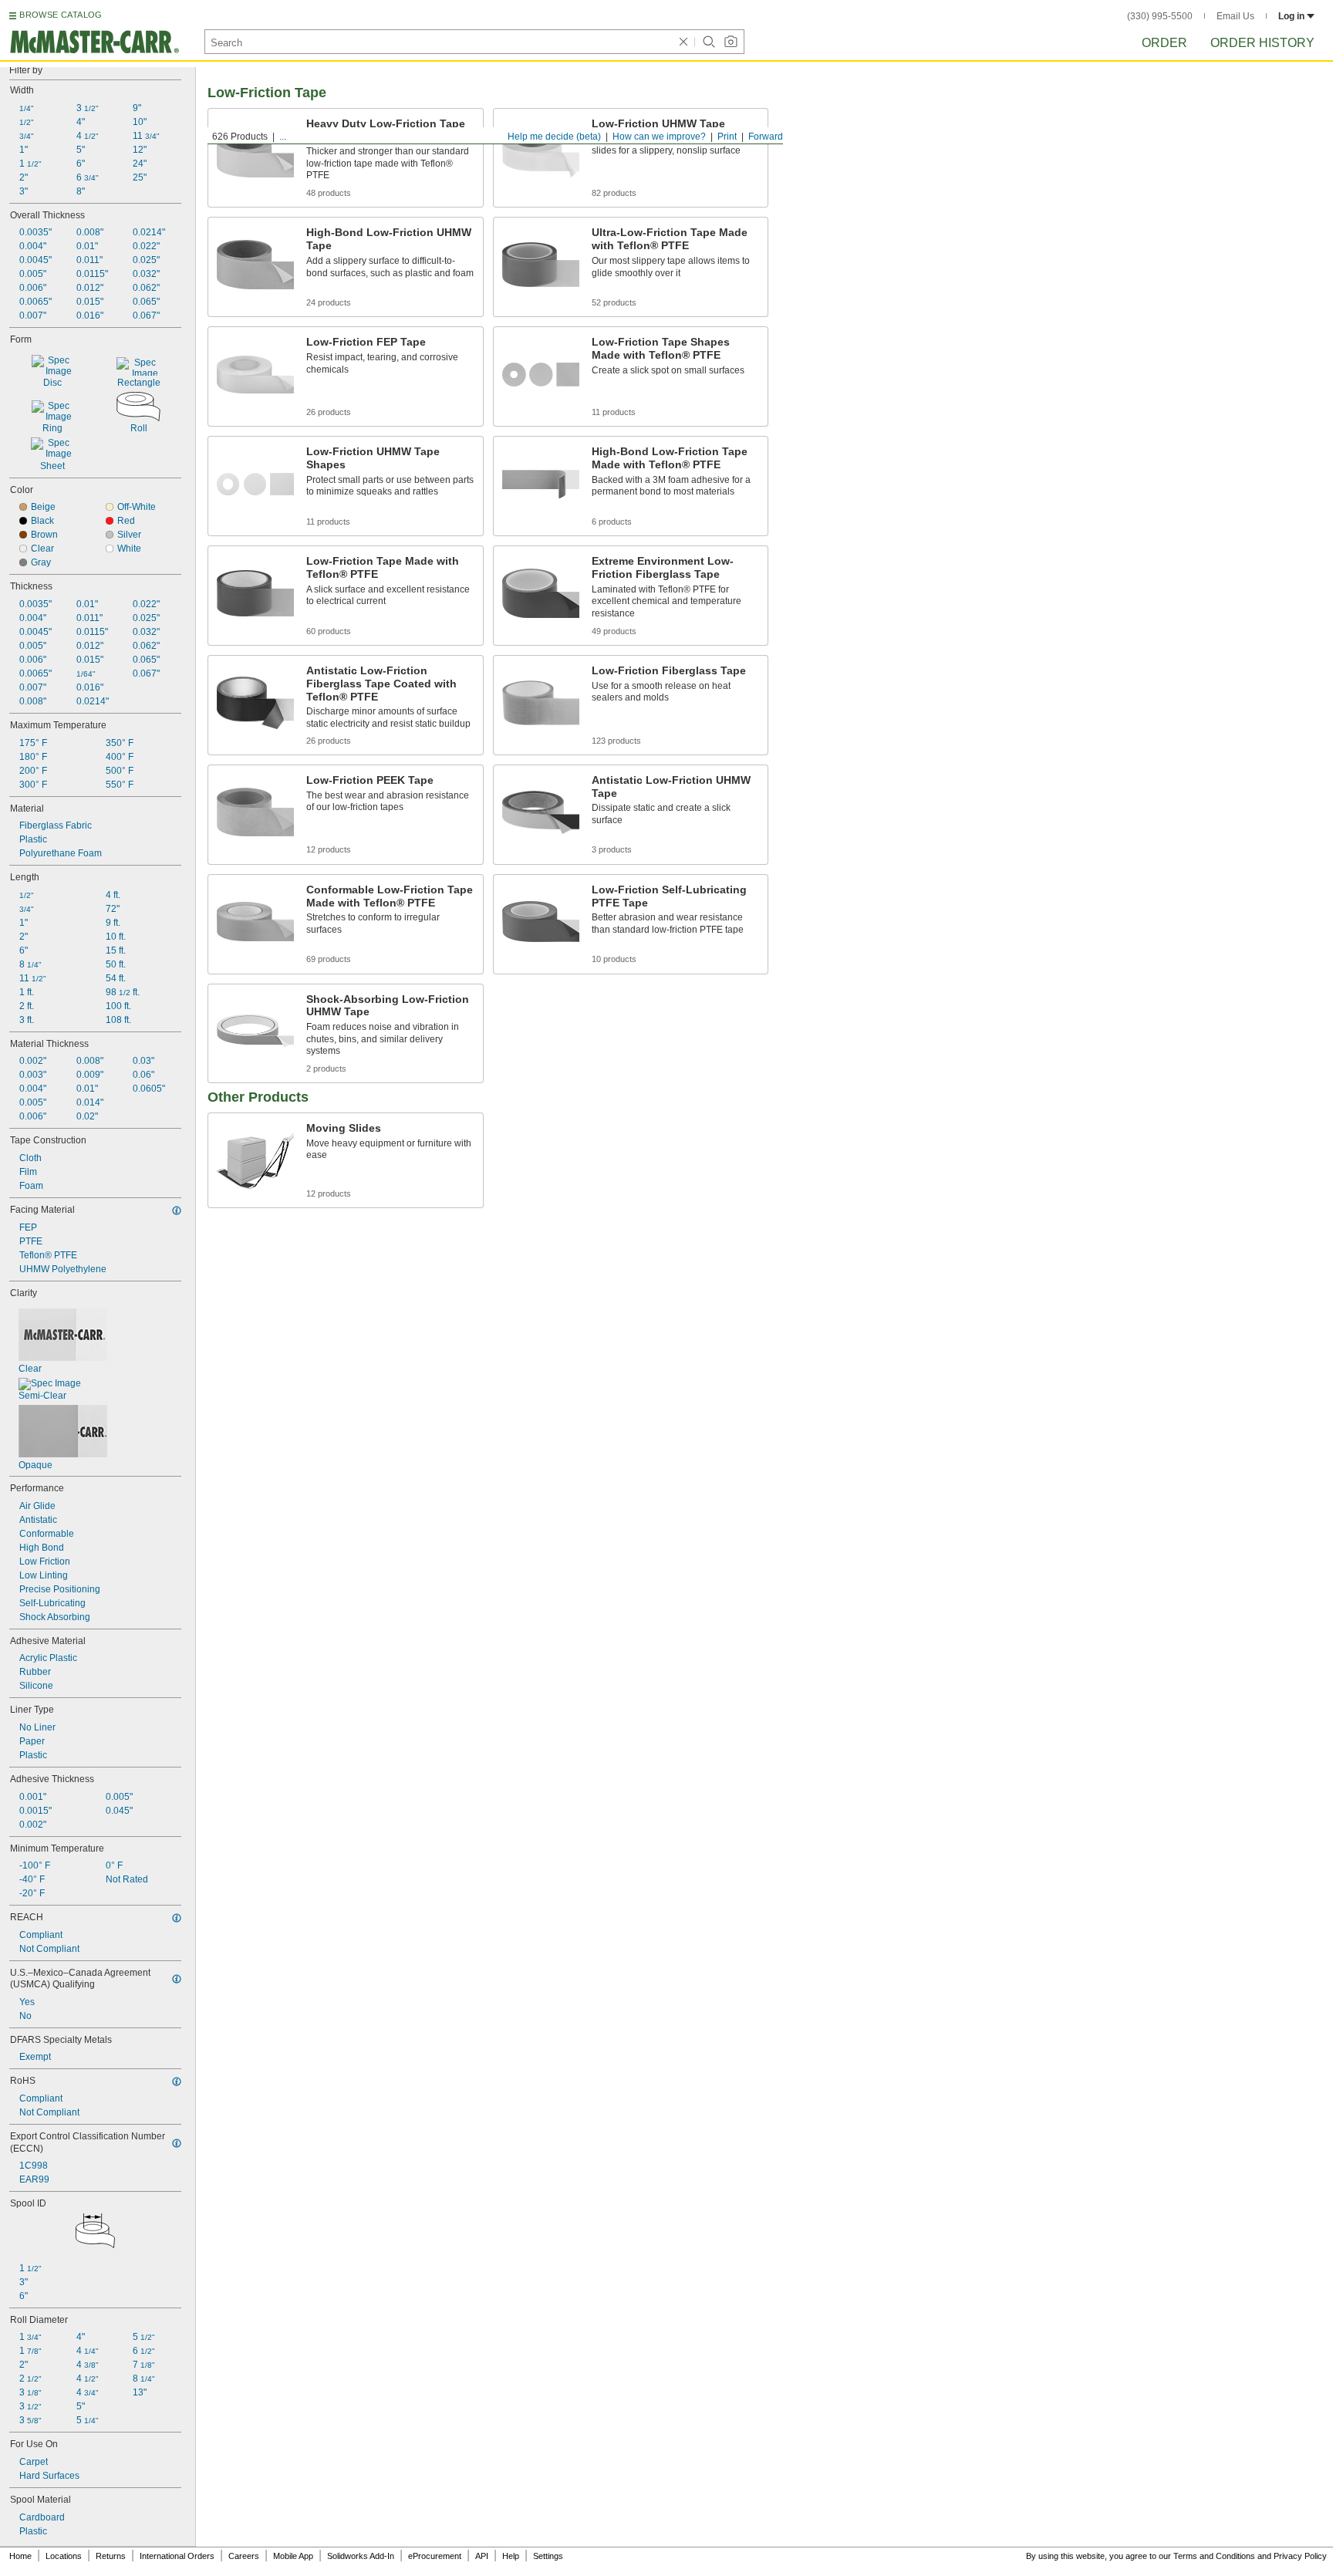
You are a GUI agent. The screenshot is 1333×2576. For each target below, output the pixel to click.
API (482, 2556)
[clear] (683, 42)
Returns (111, 2556)
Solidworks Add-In (361, 2556)
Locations (64, 2556)
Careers (244, 2556)
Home (20, 2556)
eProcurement (435, 2556)
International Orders (177, 2556)
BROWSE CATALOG (61, 15)
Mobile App (293, 2556)
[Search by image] (731, 42)
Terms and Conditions (1214, 2556)
